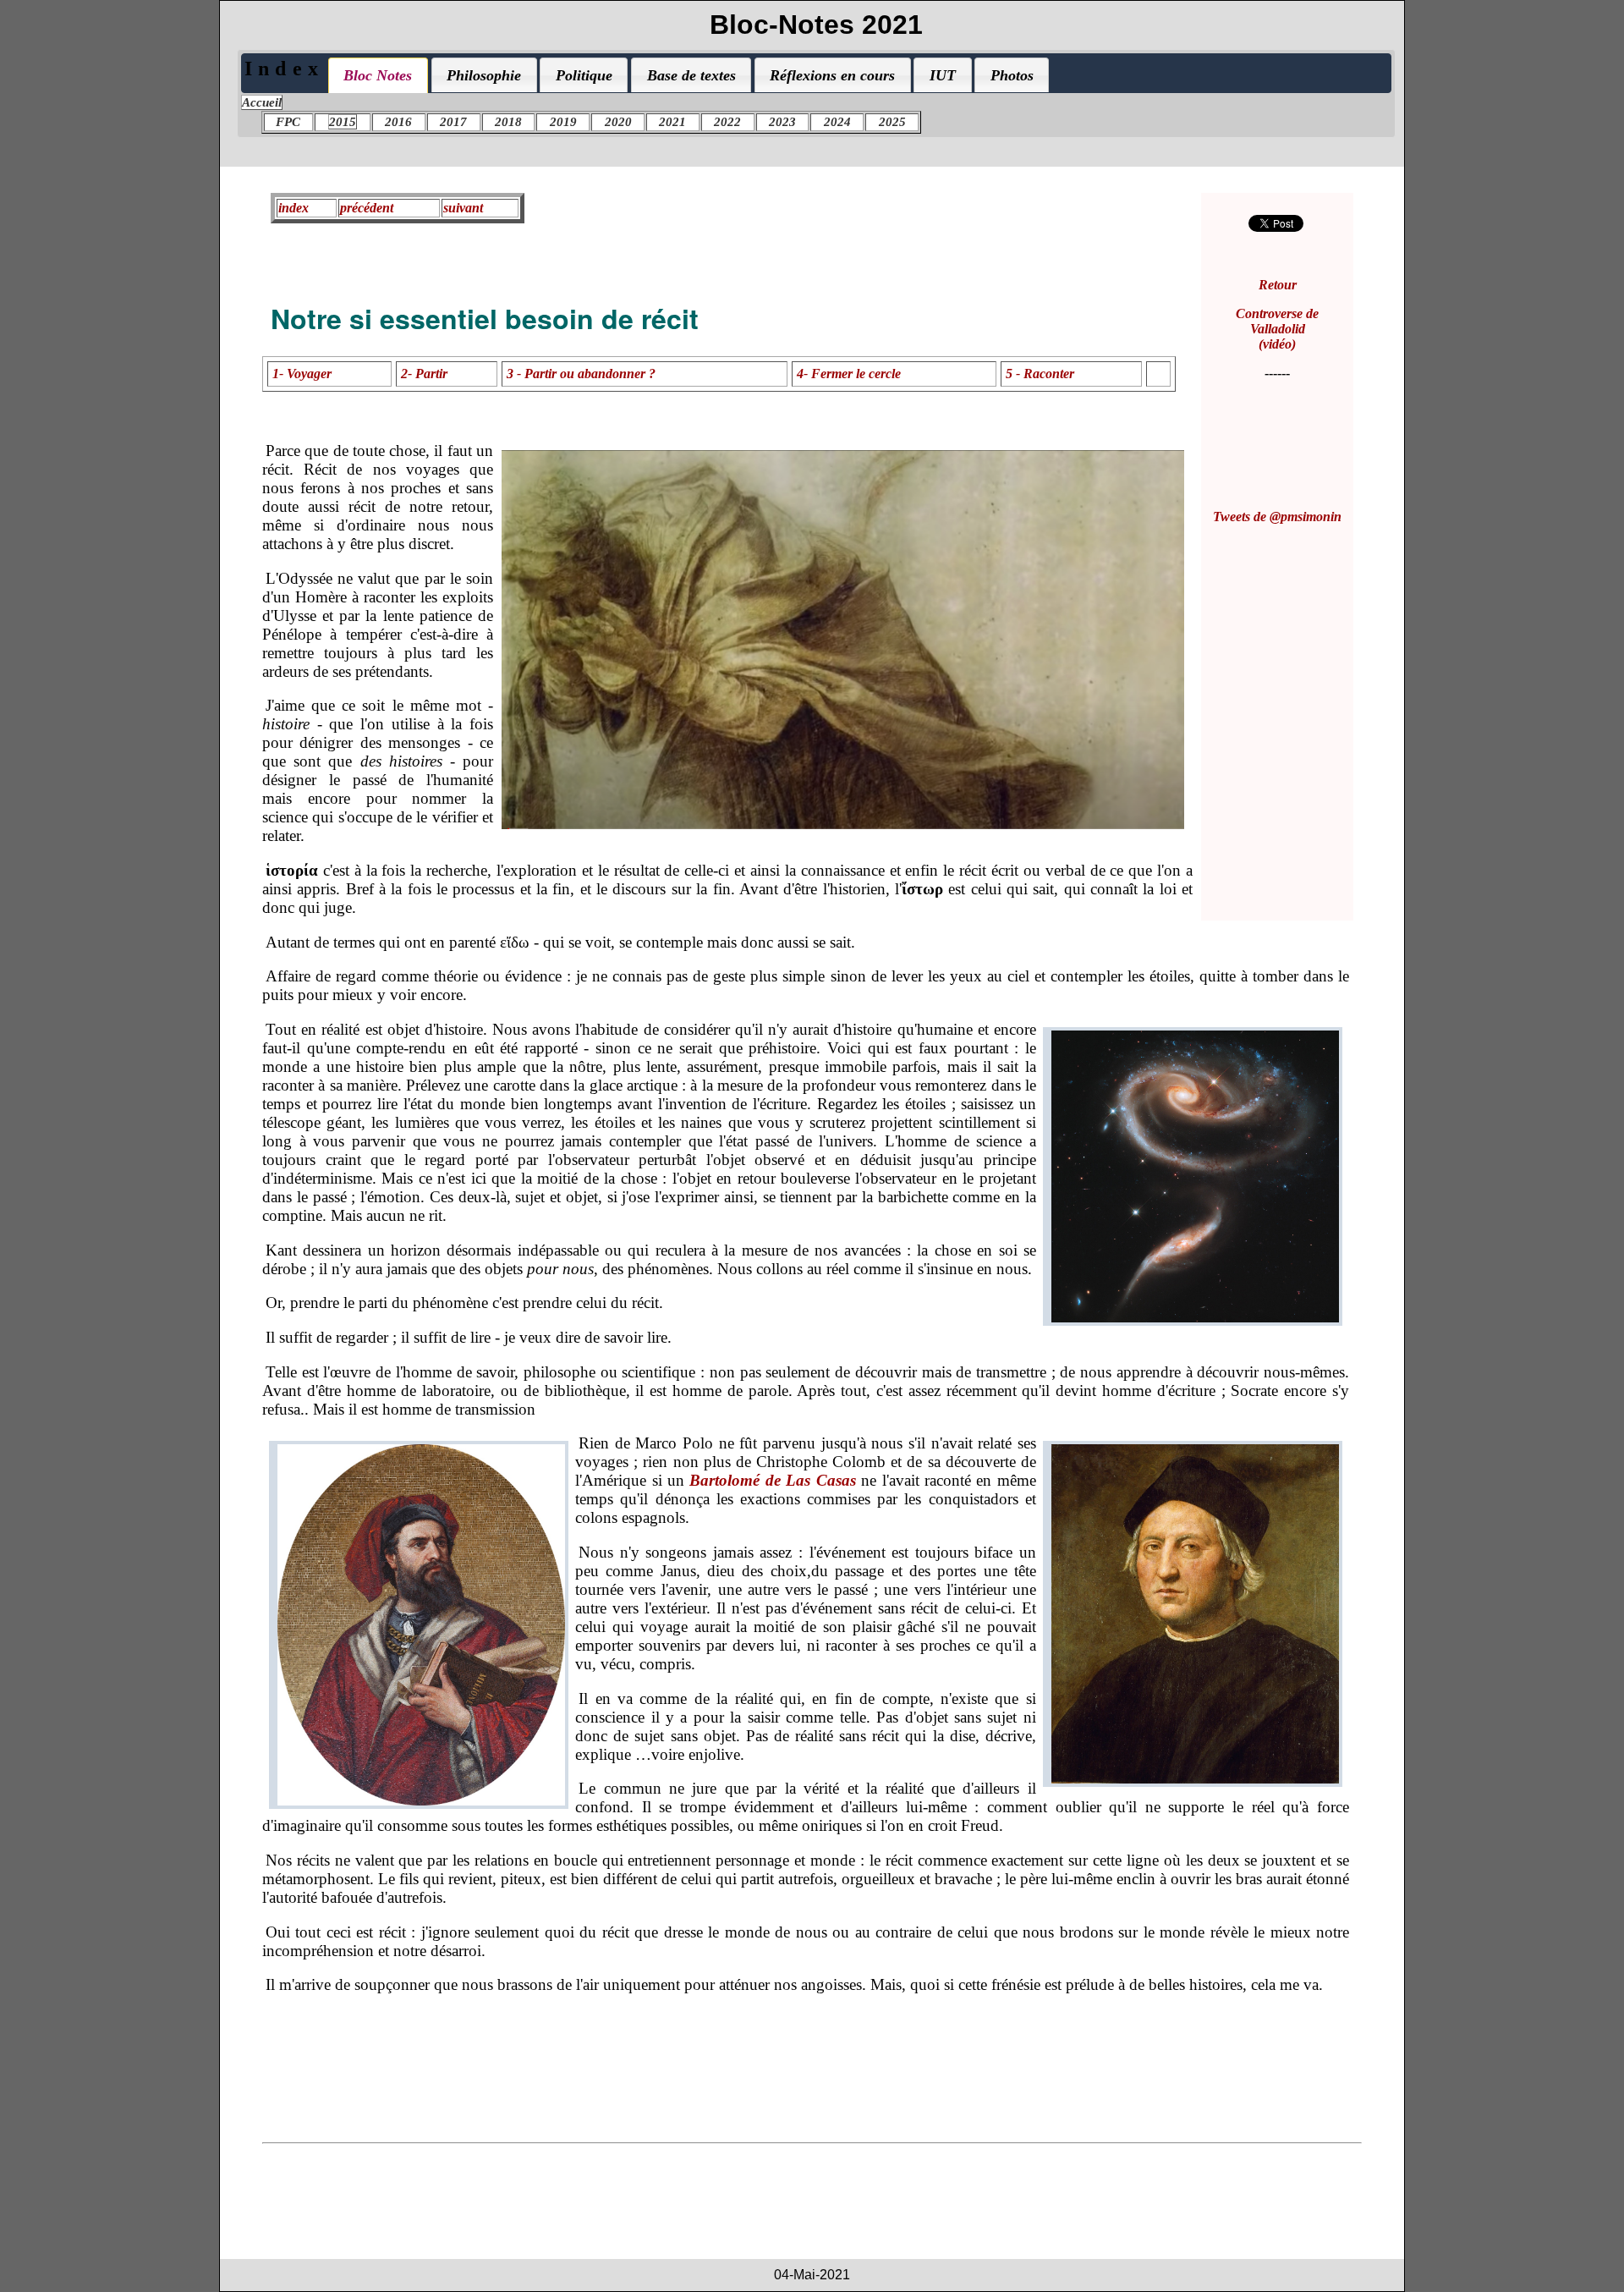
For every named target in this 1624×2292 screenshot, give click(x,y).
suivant (463, 208)
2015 (343, 122)
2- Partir (424, 374)
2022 (727, 122)
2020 (618, 122)
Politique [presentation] (584, 75)
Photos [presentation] (1012, 75)
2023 (782, 122)
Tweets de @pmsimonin (1277, 517)
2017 (453, 122)
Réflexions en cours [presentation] (832, 75)
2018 (508, 122)
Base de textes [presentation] (691, 75)
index (294, 208)
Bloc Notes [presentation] (378, 75)
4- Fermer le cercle (849, 374)
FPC (288, 122)
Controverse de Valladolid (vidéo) (1277, 329)
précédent (367, 208)
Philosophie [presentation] (484, 75)
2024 (837, 122)
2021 (672, 122)
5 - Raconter (1040, 374)
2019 (563, 122)
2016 (398, 122)
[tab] (378, 75)
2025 (892, 122)
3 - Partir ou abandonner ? (581, 374)
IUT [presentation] (943, 75)
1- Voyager (302, 374)
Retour (1278, 285)
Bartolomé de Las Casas (772, 1480)
